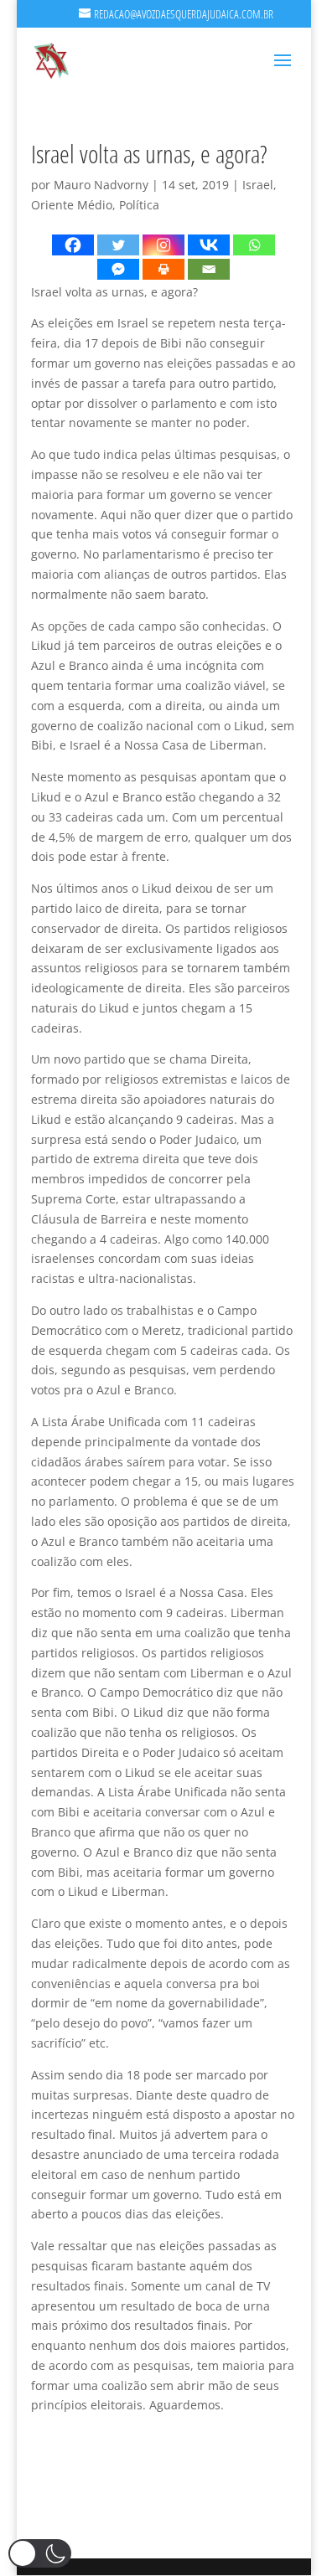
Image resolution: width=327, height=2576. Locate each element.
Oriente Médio (72, 205)
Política (139, 205)
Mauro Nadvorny (101, 185)
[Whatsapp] (254, 245)
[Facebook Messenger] (118, 269)
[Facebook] (73, 245)
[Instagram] (163, 245)
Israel (258, 185)
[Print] (163, 269)
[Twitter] (118, 245)
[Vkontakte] (209, 245)
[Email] (209, 269)
